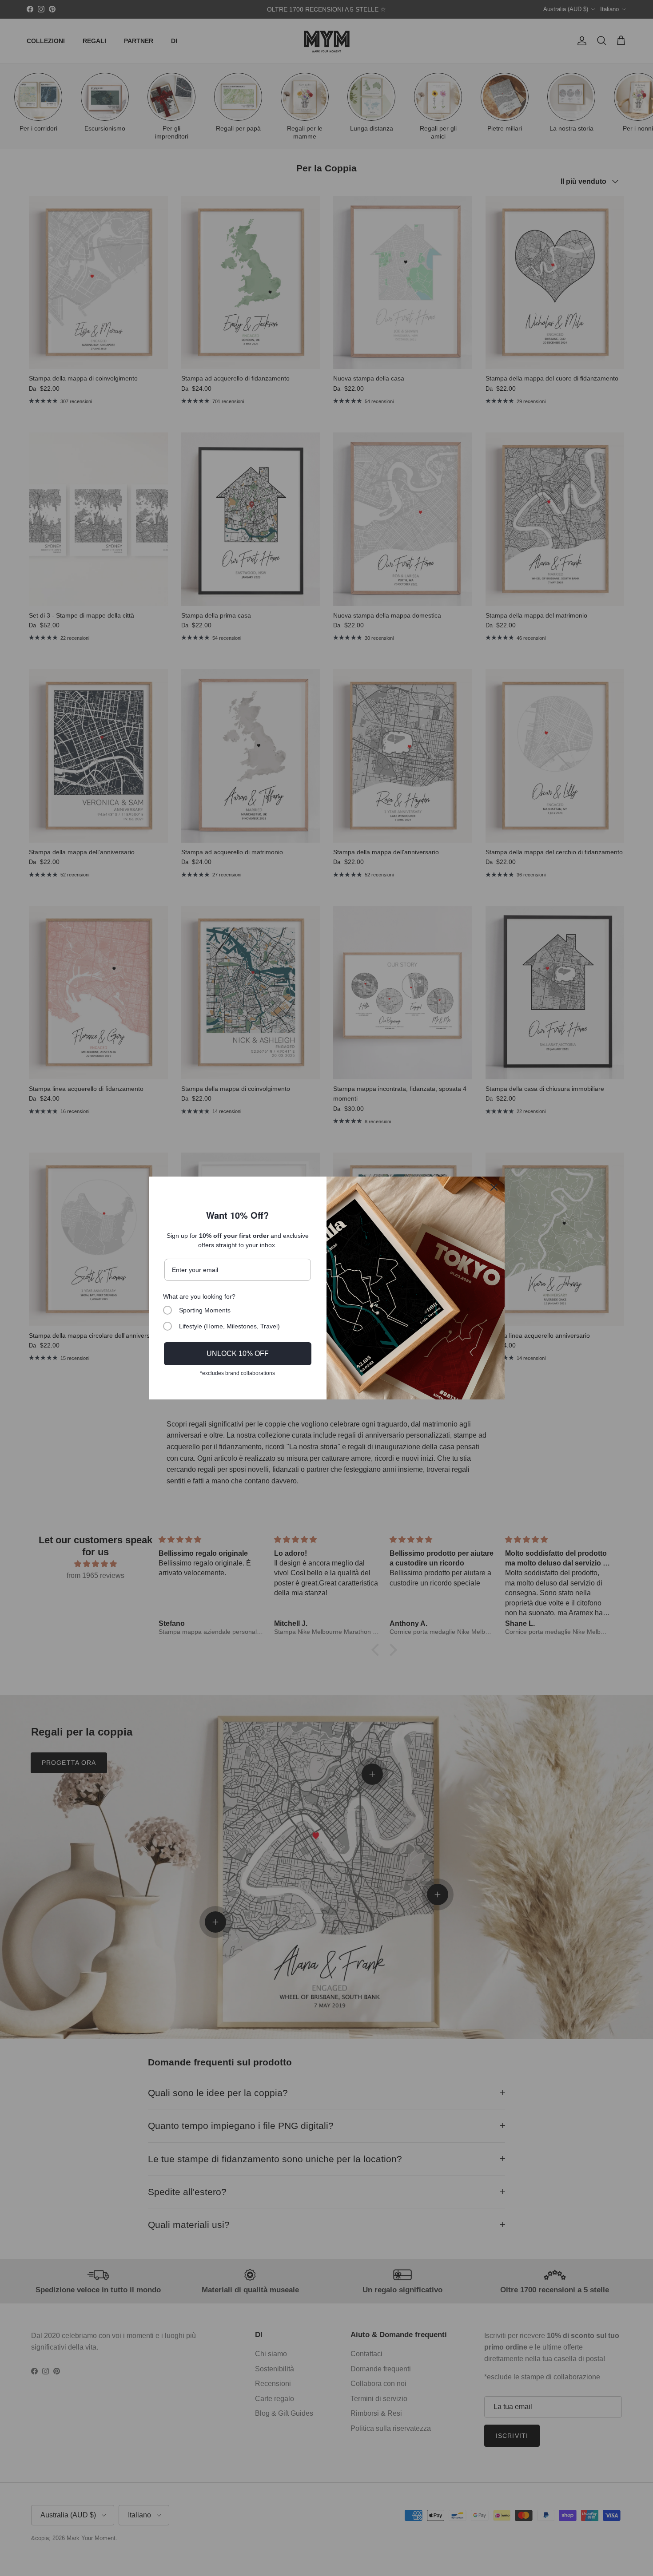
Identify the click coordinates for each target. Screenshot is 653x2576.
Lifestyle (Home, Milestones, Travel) (229, 1326)
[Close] (494, 1187)
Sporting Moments (205, 1310)
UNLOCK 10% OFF (238, 1353)
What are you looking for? (199, 1296)
